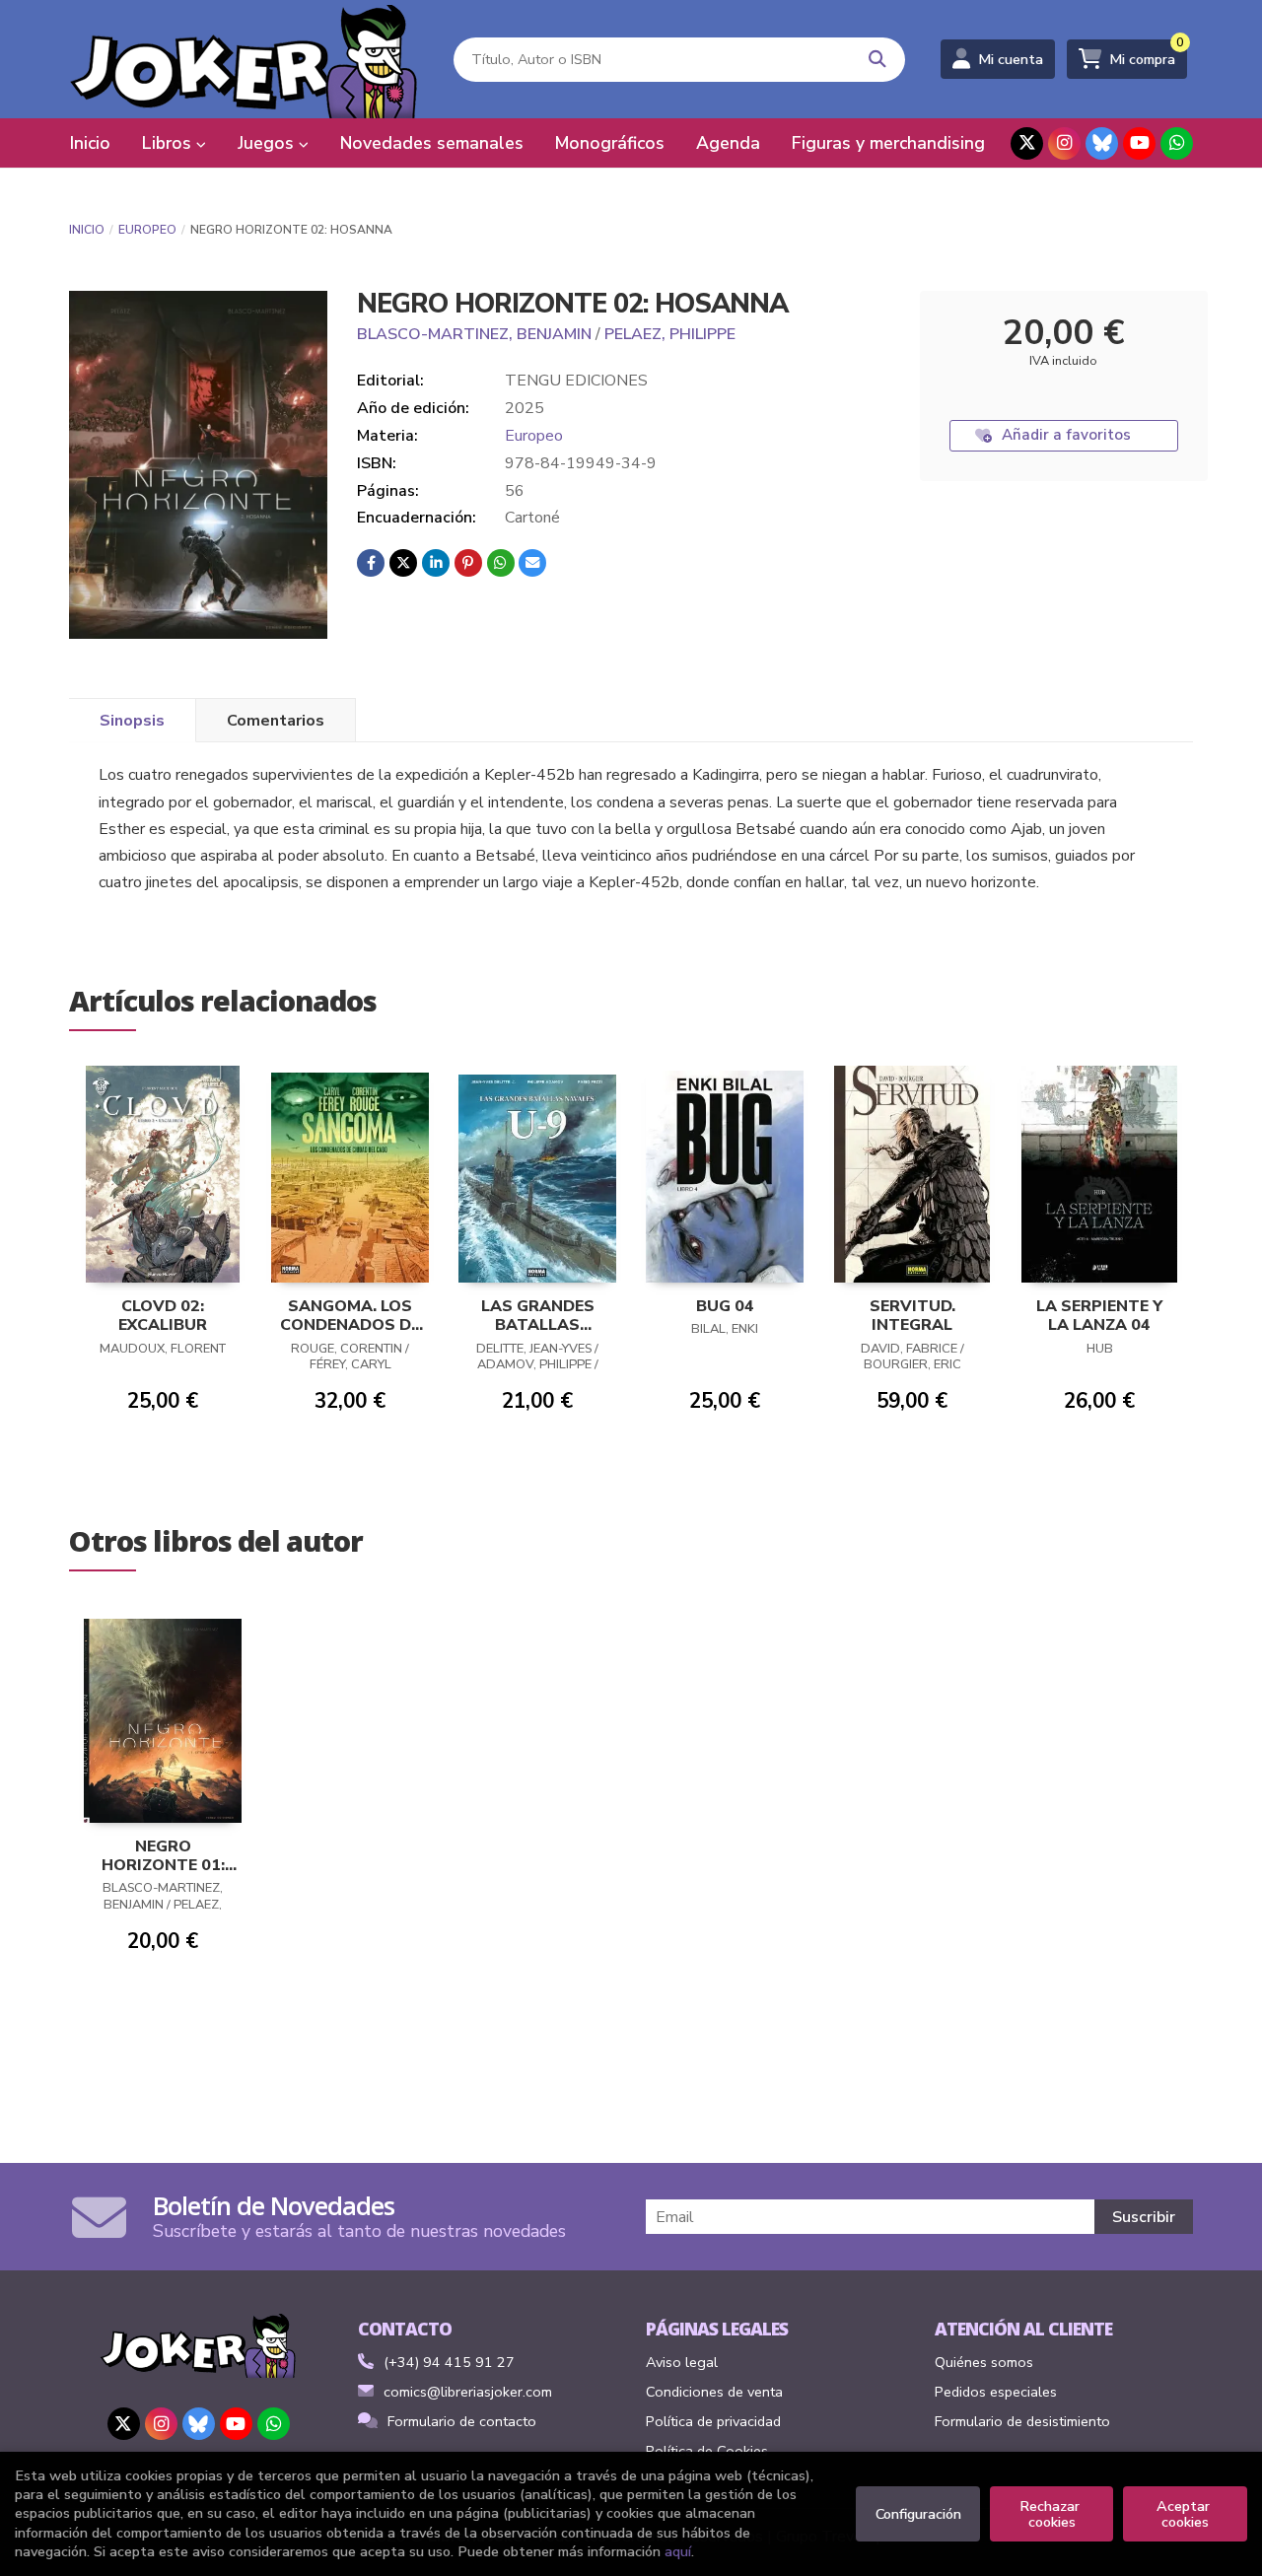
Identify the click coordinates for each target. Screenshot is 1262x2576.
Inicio (87, 230)
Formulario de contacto (462, 2421)
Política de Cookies (707, 2451)
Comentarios (276, 721)
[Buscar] (878, 60)
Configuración (918, 2514)
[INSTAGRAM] (1064, 143)
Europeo (147, 230)
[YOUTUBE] (1139, 143)
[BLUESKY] (1102, 143)
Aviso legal (682, 2362)
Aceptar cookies (1185, 2514)
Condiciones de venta (714, 2392)
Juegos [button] (268, 143)
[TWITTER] (1027, 143)
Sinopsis (132, 721)
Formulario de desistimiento (1022, 2421)
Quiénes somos (984, 2362)
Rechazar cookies (1052, 2514)
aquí (678, 2551)
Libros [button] (169, 143)
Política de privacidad (713, 2421)
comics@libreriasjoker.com (468, 2392)
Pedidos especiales (996, 2392)
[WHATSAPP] (1177, 143)
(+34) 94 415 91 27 (449, 2362)
